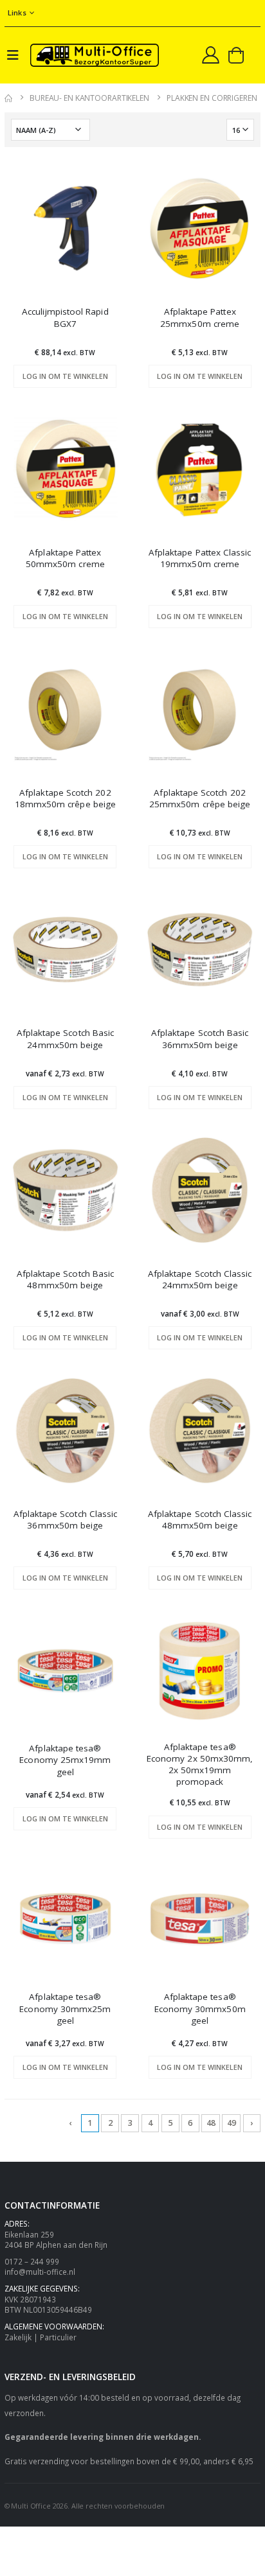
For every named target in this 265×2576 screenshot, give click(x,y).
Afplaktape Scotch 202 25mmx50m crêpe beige (200, 798)
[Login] (211, 55)
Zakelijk (18, 2337)
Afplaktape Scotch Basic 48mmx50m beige (66, 1279)
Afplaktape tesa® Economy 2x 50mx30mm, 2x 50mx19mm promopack (200, 1765)
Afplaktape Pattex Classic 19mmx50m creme (200, 558)
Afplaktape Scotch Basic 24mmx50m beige (66, 1038)
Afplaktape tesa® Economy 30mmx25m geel (65, 2008)
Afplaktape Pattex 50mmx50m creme (65, 558)
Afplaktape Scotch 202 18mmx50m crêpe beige (65, 798)
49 (232, 2123)
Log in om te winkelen (65, 376)
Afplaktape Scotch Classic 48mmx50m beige (200, 1520)
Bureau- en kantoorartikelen (89, 98)
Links (17, 13)
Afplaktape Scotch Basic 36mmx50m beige (200, 1038)
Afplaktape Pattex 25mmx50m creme (200, 317)
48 (211, 2123)
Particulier (58, 2337)
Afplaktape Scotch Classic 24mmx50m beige (200, 1279)
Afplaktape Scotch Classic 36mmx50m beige (66, 1520)
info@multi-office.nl (40, 2272)
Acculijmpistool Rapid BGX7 (65, 317)
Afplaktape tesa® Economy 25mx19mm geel (65, 1760)
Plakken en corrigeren (212, 98)
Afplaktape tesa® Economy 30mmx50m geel (200, 2008)
